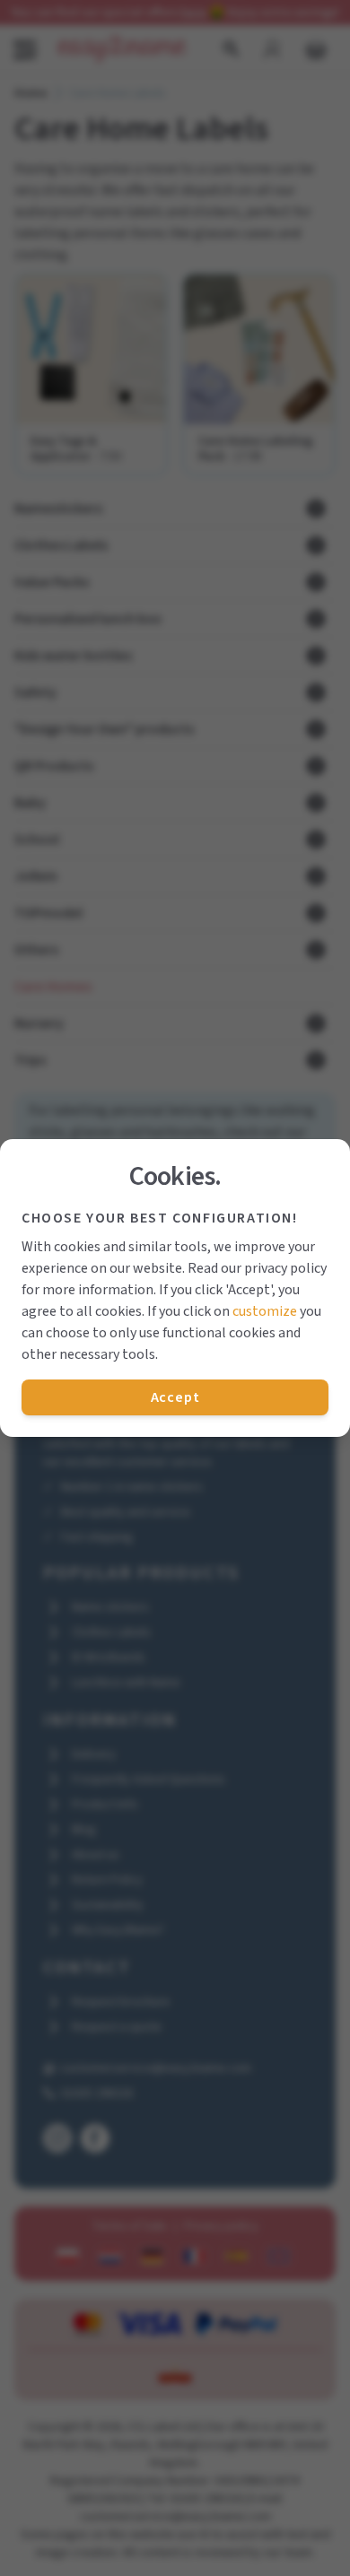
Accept (175, 1397)
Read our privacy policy (257, 1268)
